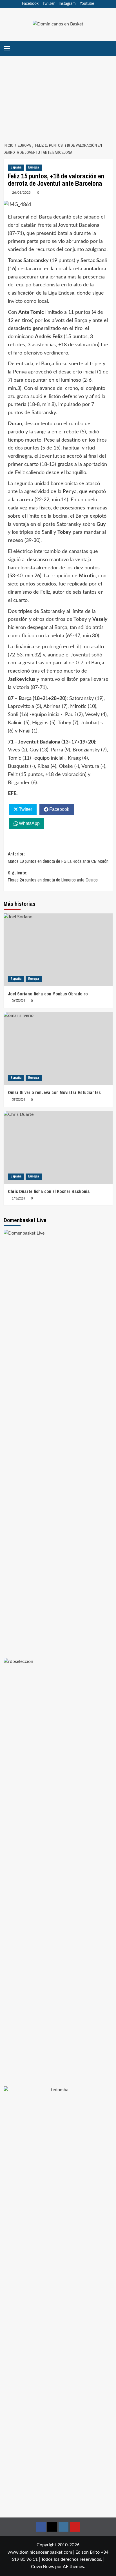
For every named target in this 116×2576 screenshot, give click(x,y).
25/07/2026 (18, 1100)
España (16, 167)
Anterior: (58, 857)
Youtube (87, 4)
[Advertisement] (58, 96)
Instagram (67, 4)
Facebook (30, 4)
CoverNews (43, 2567)
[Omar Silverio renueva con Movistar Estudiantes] (58, 1049)
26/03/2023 (21, 193)
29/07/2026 (18, 1001)
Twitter (49, 4)
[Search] (109, 48)
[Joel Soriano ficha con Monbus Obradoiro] (58, 950)
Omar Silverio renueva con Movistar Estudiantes (54, 1092)
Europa (34, 167)
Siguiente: (53, 876)
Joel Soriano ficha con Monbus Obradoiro (48, 994)
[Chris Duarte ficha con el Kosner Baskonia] (58, 1147)
